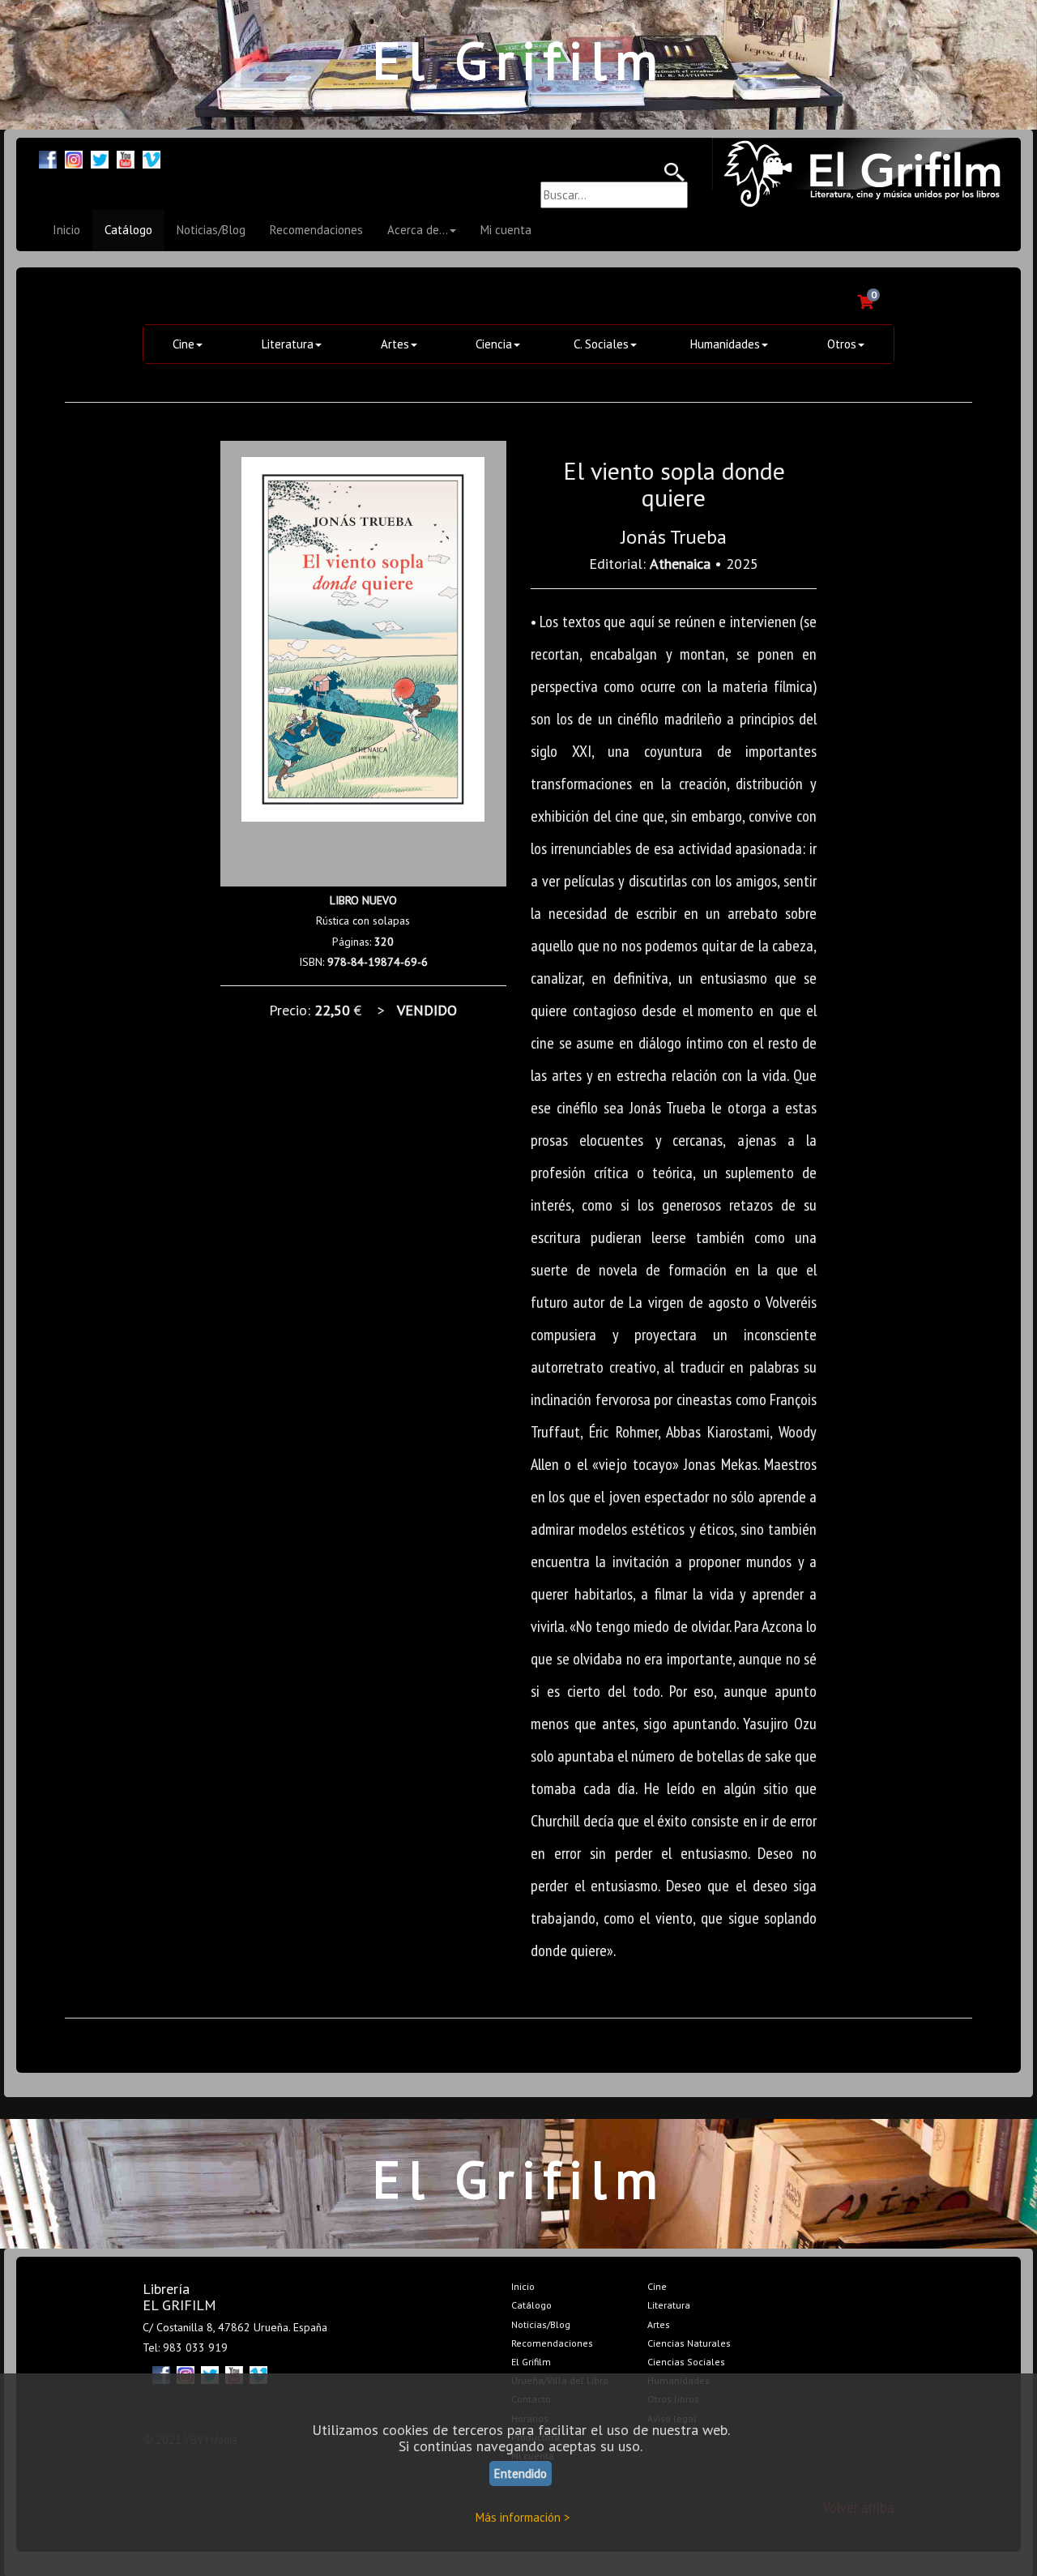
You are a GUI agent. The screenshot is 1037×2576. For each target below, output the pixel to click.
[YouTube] (126, 158)
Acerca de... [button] (418, 230)
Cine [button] (184, 344)
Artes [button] (395, 344)
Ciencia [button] (494, 344)
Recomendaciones (316, 230)
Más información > (523, 2517)
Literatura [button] (288, 344)
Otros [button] (842, 344)
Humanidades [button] (725, 344)
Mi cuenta (506, 230)
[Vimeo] (151, 158)
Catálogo (128, 230)
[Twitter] (100, 158)
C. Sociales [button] (601, 344)
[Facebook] (48, 158)
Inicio (66, 230)
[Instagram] (74, 158)
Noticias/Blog (211, 230)
